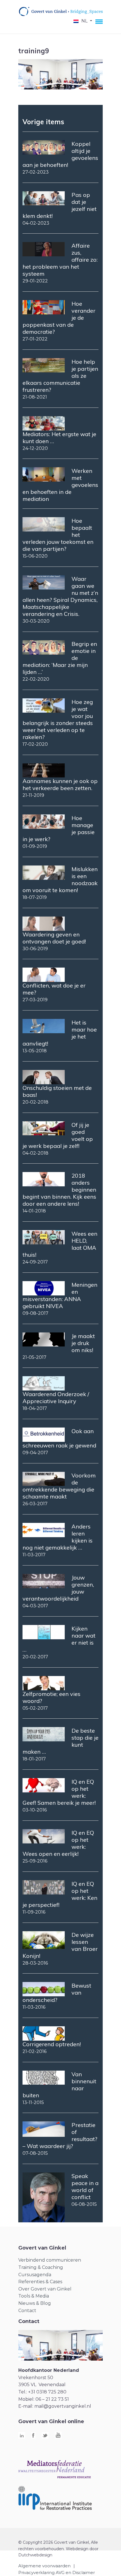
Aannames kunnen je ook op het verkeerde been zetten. (60, 784)
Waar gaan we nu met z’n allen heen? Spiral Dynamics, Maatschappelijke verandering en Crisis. (60, 596)
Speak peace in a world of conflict (85, 2186)
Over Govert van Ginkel (45, 2289)
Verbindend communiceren (50, 2260)
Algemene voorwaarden (44, 2566)
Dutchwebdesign (35, 2555)
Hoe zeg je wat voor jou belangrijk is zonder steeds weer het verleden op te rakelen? (58, 719)
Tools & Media (34, 2296)
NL (84, 21)
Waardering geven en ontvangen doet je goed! (54, 938)
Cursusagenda (35, 2275)
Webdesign (77, 2549)
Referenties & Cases (40, 2282)
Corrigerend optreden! (52, 2044)
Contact (27, 2311)
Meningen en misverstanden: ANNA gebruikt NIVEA (60, 1295)
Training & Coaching (41, 2267)
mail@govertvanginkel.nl (63, 2406)
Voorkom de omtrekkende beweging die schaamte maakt (59, 1486)
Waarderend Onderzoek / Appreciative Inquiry (56, 1398)
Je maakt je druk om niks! (83, 1343)
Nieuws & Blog (35, 2303)
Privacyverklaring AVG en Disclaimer (57, 2572)
